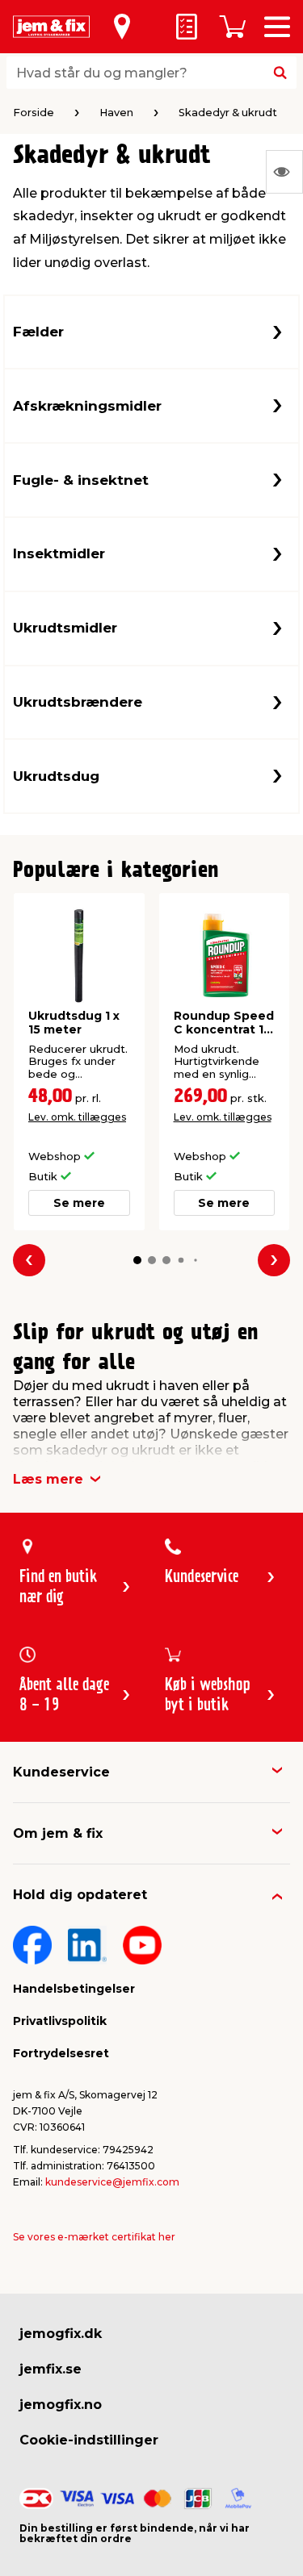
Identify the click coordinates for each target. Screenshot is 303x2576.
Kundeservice (61, 1772)
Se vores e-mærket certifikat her (94, 2237)
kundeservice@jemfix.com (112, 2182)
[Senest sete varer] (284, 172)
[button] (137, 1260)
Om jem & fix (58, 1833)
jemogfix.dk (61, 2334)
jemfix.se (50, 2369)
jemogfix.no (61, 2405)
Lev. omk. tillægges (77, 1117)
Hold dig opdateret (80, 1895)
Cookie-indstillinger (89, 2440)
